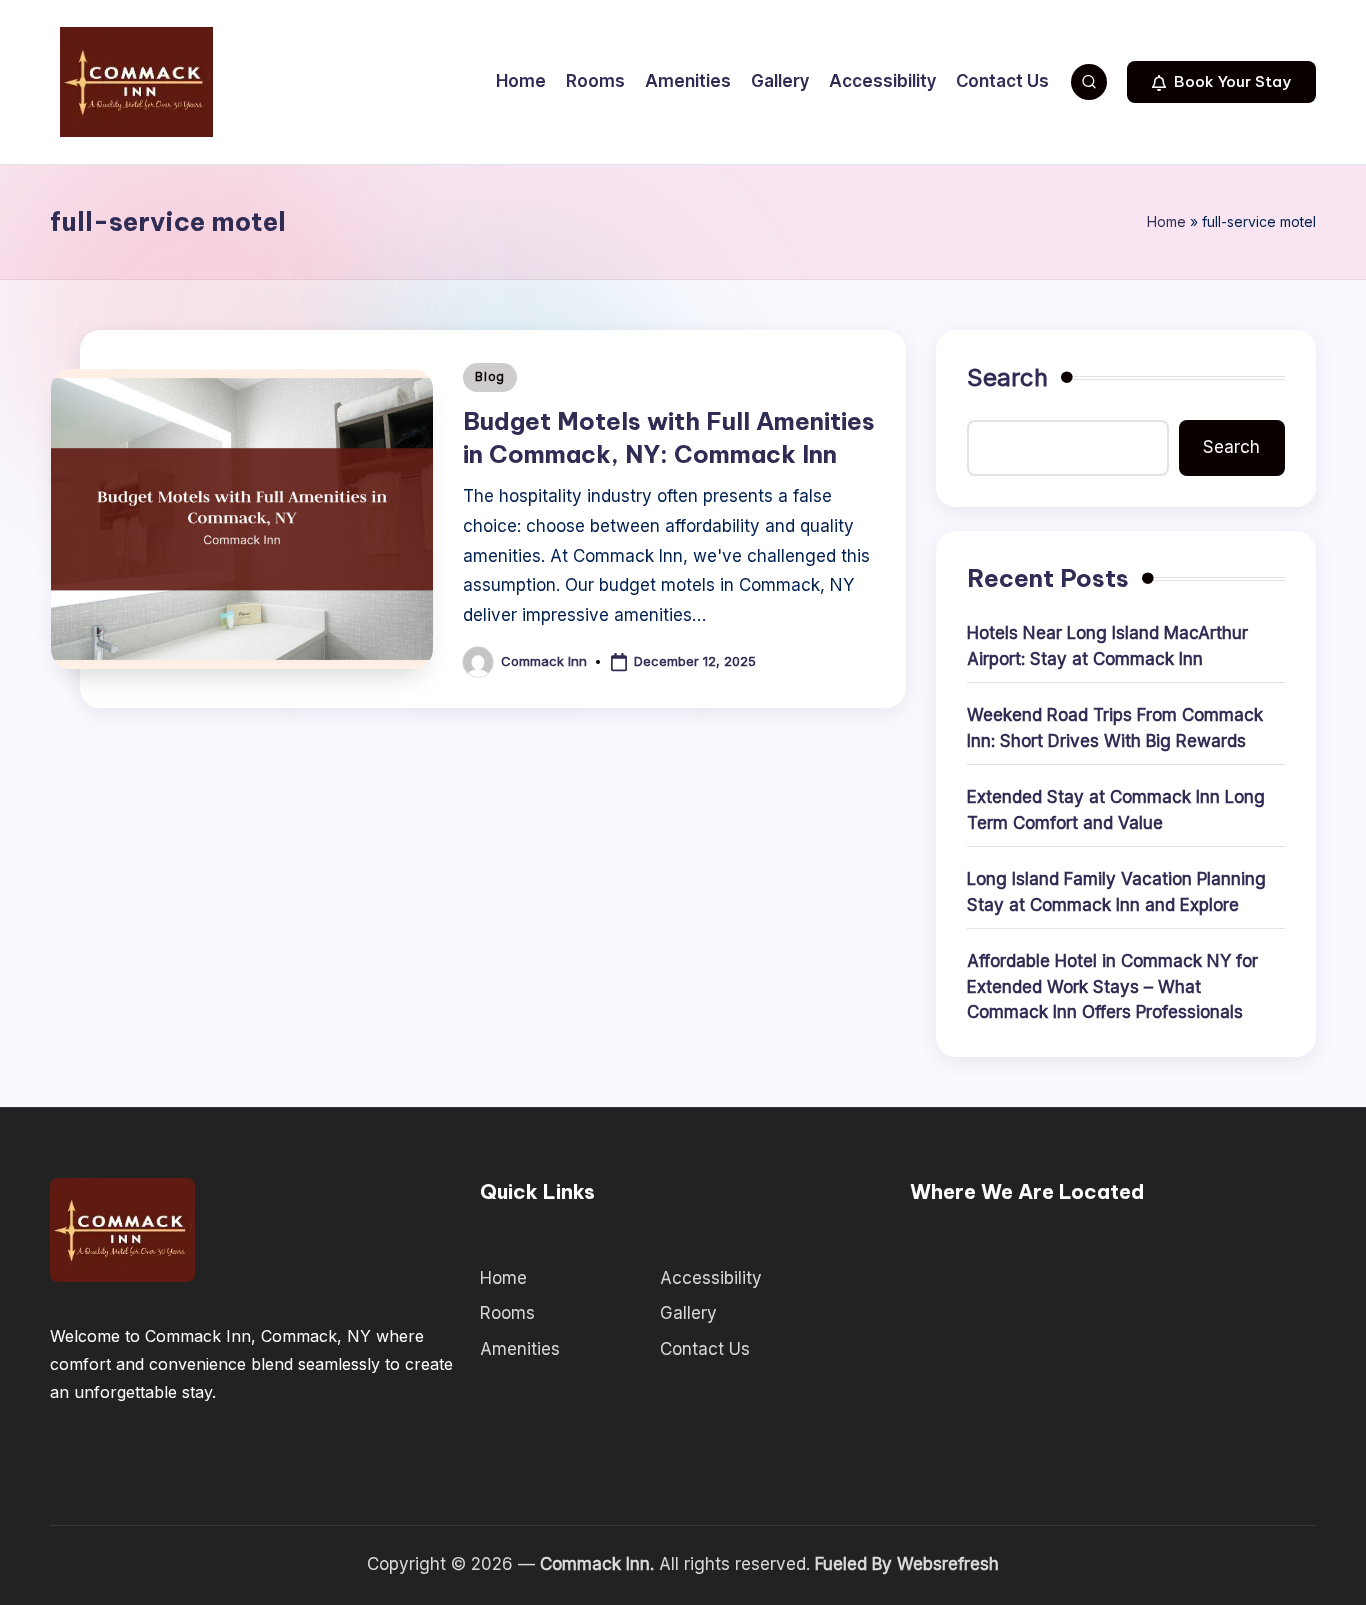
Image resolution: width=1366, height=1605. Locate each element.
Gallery (688, 1313)
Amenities (520, 1349)
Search (1007, 377)
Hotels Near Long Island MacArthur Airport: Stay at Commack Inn (1107, 646)
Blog (490, 376)
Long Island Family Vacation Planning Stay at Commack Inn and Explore (1116, 892)
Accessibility (711, 1278)
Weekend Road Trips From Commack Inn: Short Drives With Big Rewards (1115, 728)
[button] (1221, 82)
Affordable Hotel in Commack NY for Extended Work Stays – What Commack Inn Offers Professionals (1112, 986)
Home (1166, 221)
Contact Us (705, 1349)
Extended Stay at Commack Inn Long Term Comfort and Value (1116, 810)
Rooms (507, 1313)
